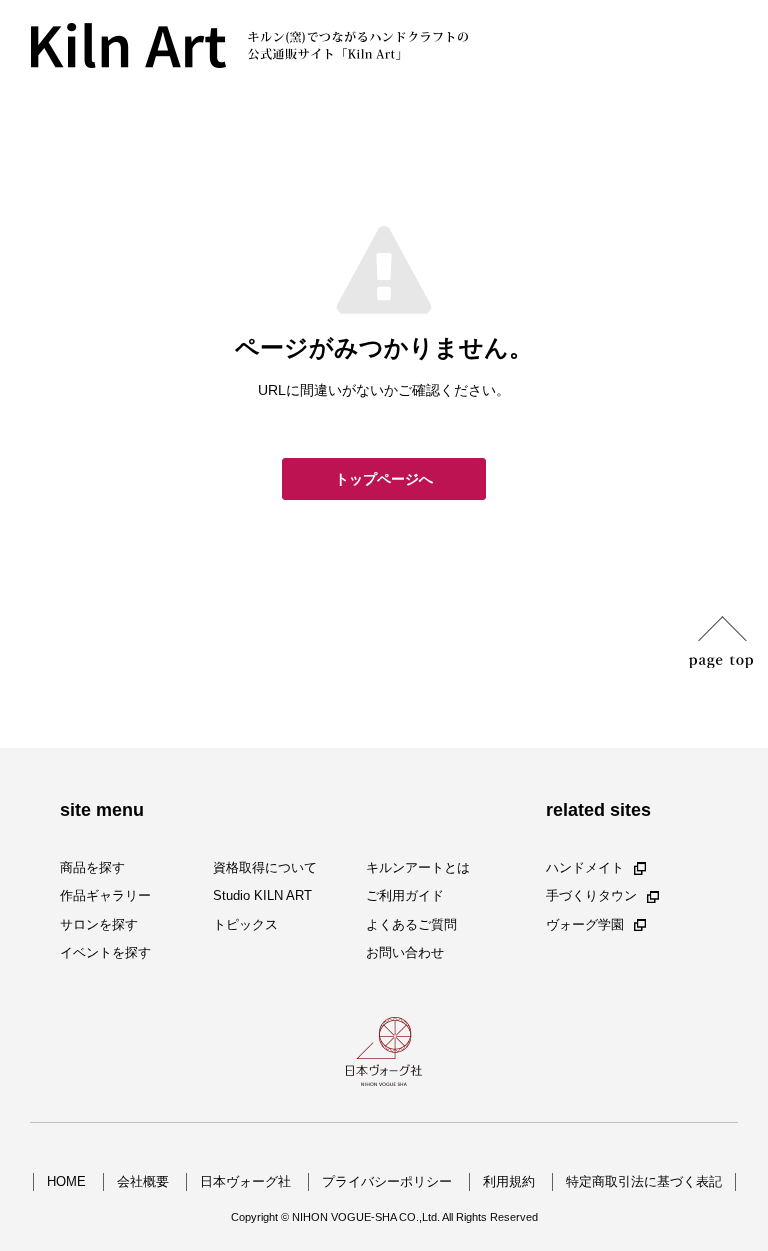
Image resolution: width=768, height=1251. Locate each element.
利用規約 (509, 1181)
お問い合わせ (405, 952)
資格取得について (265, 867)
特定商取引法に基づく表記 (644, 1181)
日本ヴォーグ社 (245, 1181)
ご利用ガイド (405, 896)
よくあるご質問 (411, 924)
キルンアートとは (418, 867)
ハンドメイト (585, 867)
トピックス (245, 924)
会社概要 (143, 1181)
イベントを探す (105, 952)
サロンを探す (99, 924)
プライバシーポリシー (387, 1181)
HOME (66, 1181)
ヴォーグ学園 (585, 924)
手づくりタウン (591, 896)
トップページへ (384, 479)
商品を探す (92, 867)
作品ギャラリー (105, 896)
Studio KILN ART (262, 896)
